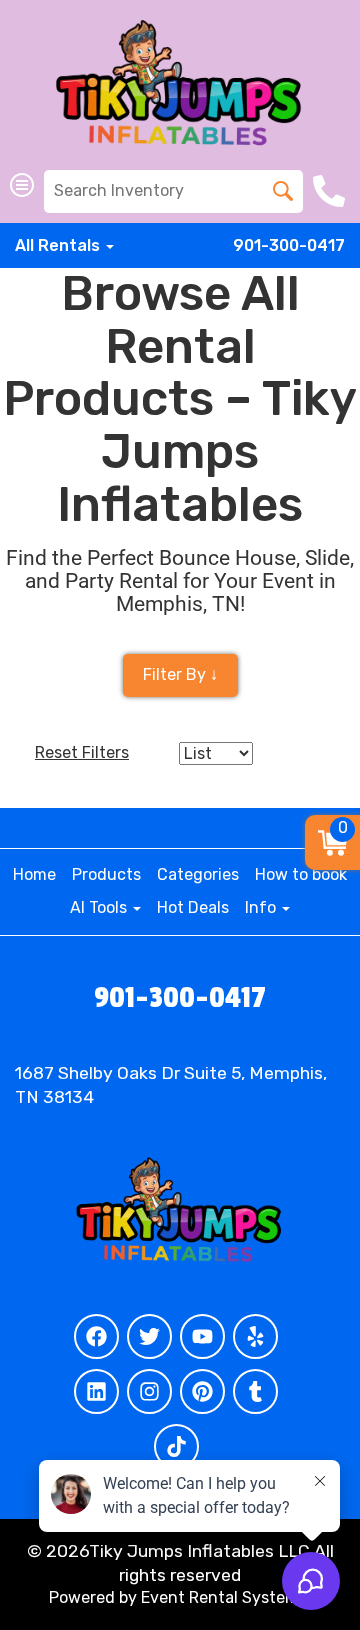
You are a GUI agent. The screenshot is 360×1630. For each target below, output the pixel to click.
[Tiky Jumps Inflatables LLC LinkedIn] (96, 1391)
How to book (301, 874)
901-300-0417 (289, 245)
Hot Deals (193, 907)
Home (34, 874)
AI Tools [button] (100, 907)
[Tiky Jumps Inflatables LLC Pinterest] (202, 1391)
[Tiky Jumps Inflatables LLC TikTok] (176, 1446)
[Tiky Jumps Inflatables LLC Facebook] (96, 1336)
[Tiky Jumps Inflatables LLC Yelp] (255, 1336)
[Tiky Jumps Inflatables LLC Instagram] (149, 1391)
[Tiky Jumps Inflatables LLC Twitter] (149, 1336)
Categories (198, 874)
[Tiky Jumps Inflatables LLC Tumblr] (255, 1391)
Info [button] (262, 907)
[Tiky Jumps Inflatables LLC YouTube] (202, 1336)
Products (106, 874)
